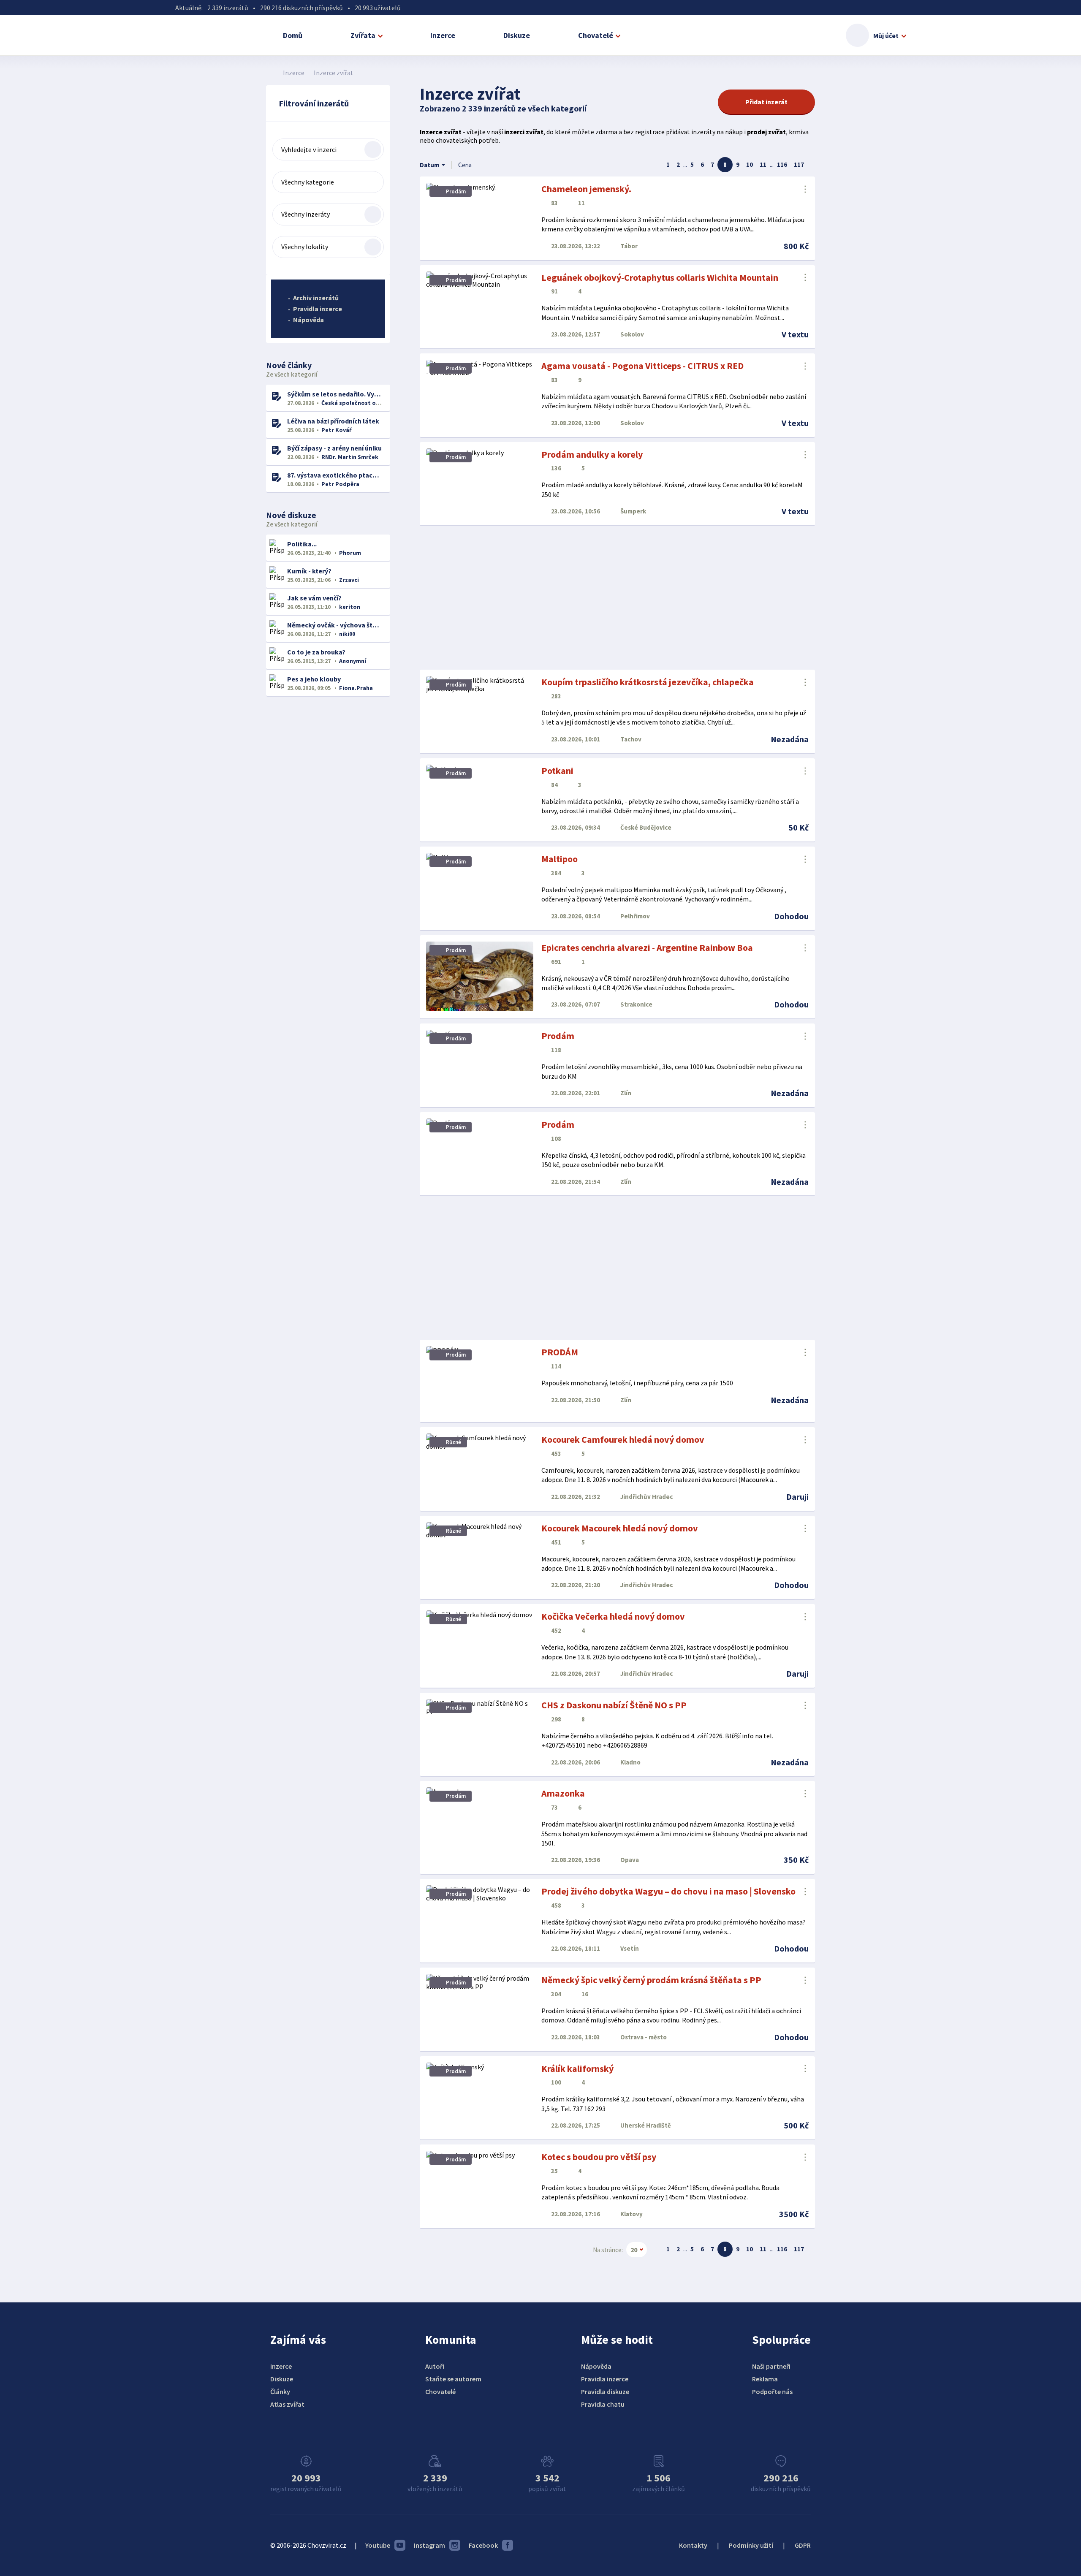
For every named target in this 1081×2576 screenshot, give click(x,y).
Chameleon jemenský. (586, 189)
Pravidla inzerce (318, 309)
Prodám (558, 1036)
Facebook (483, 2545)
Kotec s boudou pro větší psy (599, 2157)
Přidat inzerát (766, 102)
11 (763, 164)
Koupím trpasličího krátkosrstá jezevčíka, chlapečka (648, 682)
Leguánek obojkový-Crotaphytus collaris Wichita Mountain (660, 277)
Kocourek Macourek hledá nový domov (620, 1528)
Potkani (557, 771)
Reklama (765, 2379)
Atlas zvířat (287, 2404)
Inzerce (443, 35)
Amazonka (563, 1793)
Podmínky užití (751, 2545)
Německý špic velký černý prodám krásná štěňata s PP (651, 1980)
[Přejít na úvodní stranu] (270, 73)
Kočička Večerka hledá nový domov (613, 1616)
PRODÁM (560, 1352)
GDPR (803, 2545)
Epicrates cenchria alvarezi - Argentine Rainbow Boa (647, 947)
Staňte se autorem (453, 2379)
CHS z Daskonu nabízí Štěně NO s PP (614, 1705)
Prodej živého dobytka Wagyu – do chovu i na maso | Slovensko (668, 1891)
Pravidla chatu (603, 2404)
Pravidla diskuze (605, 2391)
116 (782, 164)
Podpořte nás (772, 2391)
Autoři (435, 2366)
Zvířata (363, 35)
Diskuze (517, 35)
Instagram (429, 2545)
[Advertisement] (617, 598)
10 (750, 164)
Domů (293, 35)
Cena (465, 165)
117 (799, 164)
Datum (429, 165)
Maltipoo (560, 859)
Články (280, 2391)
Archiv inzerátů (316, 298)
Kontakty (693, 2545)
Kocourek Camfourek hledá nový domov (623, 1439)
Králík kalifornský (577, 2068)
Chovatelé (596, 35)
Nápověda (308, 320)
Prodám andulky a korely (592, 454)
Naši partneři (771, 2366)
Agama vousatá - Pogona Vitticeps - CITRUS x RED (642, 366)
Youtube (378, 2545)
